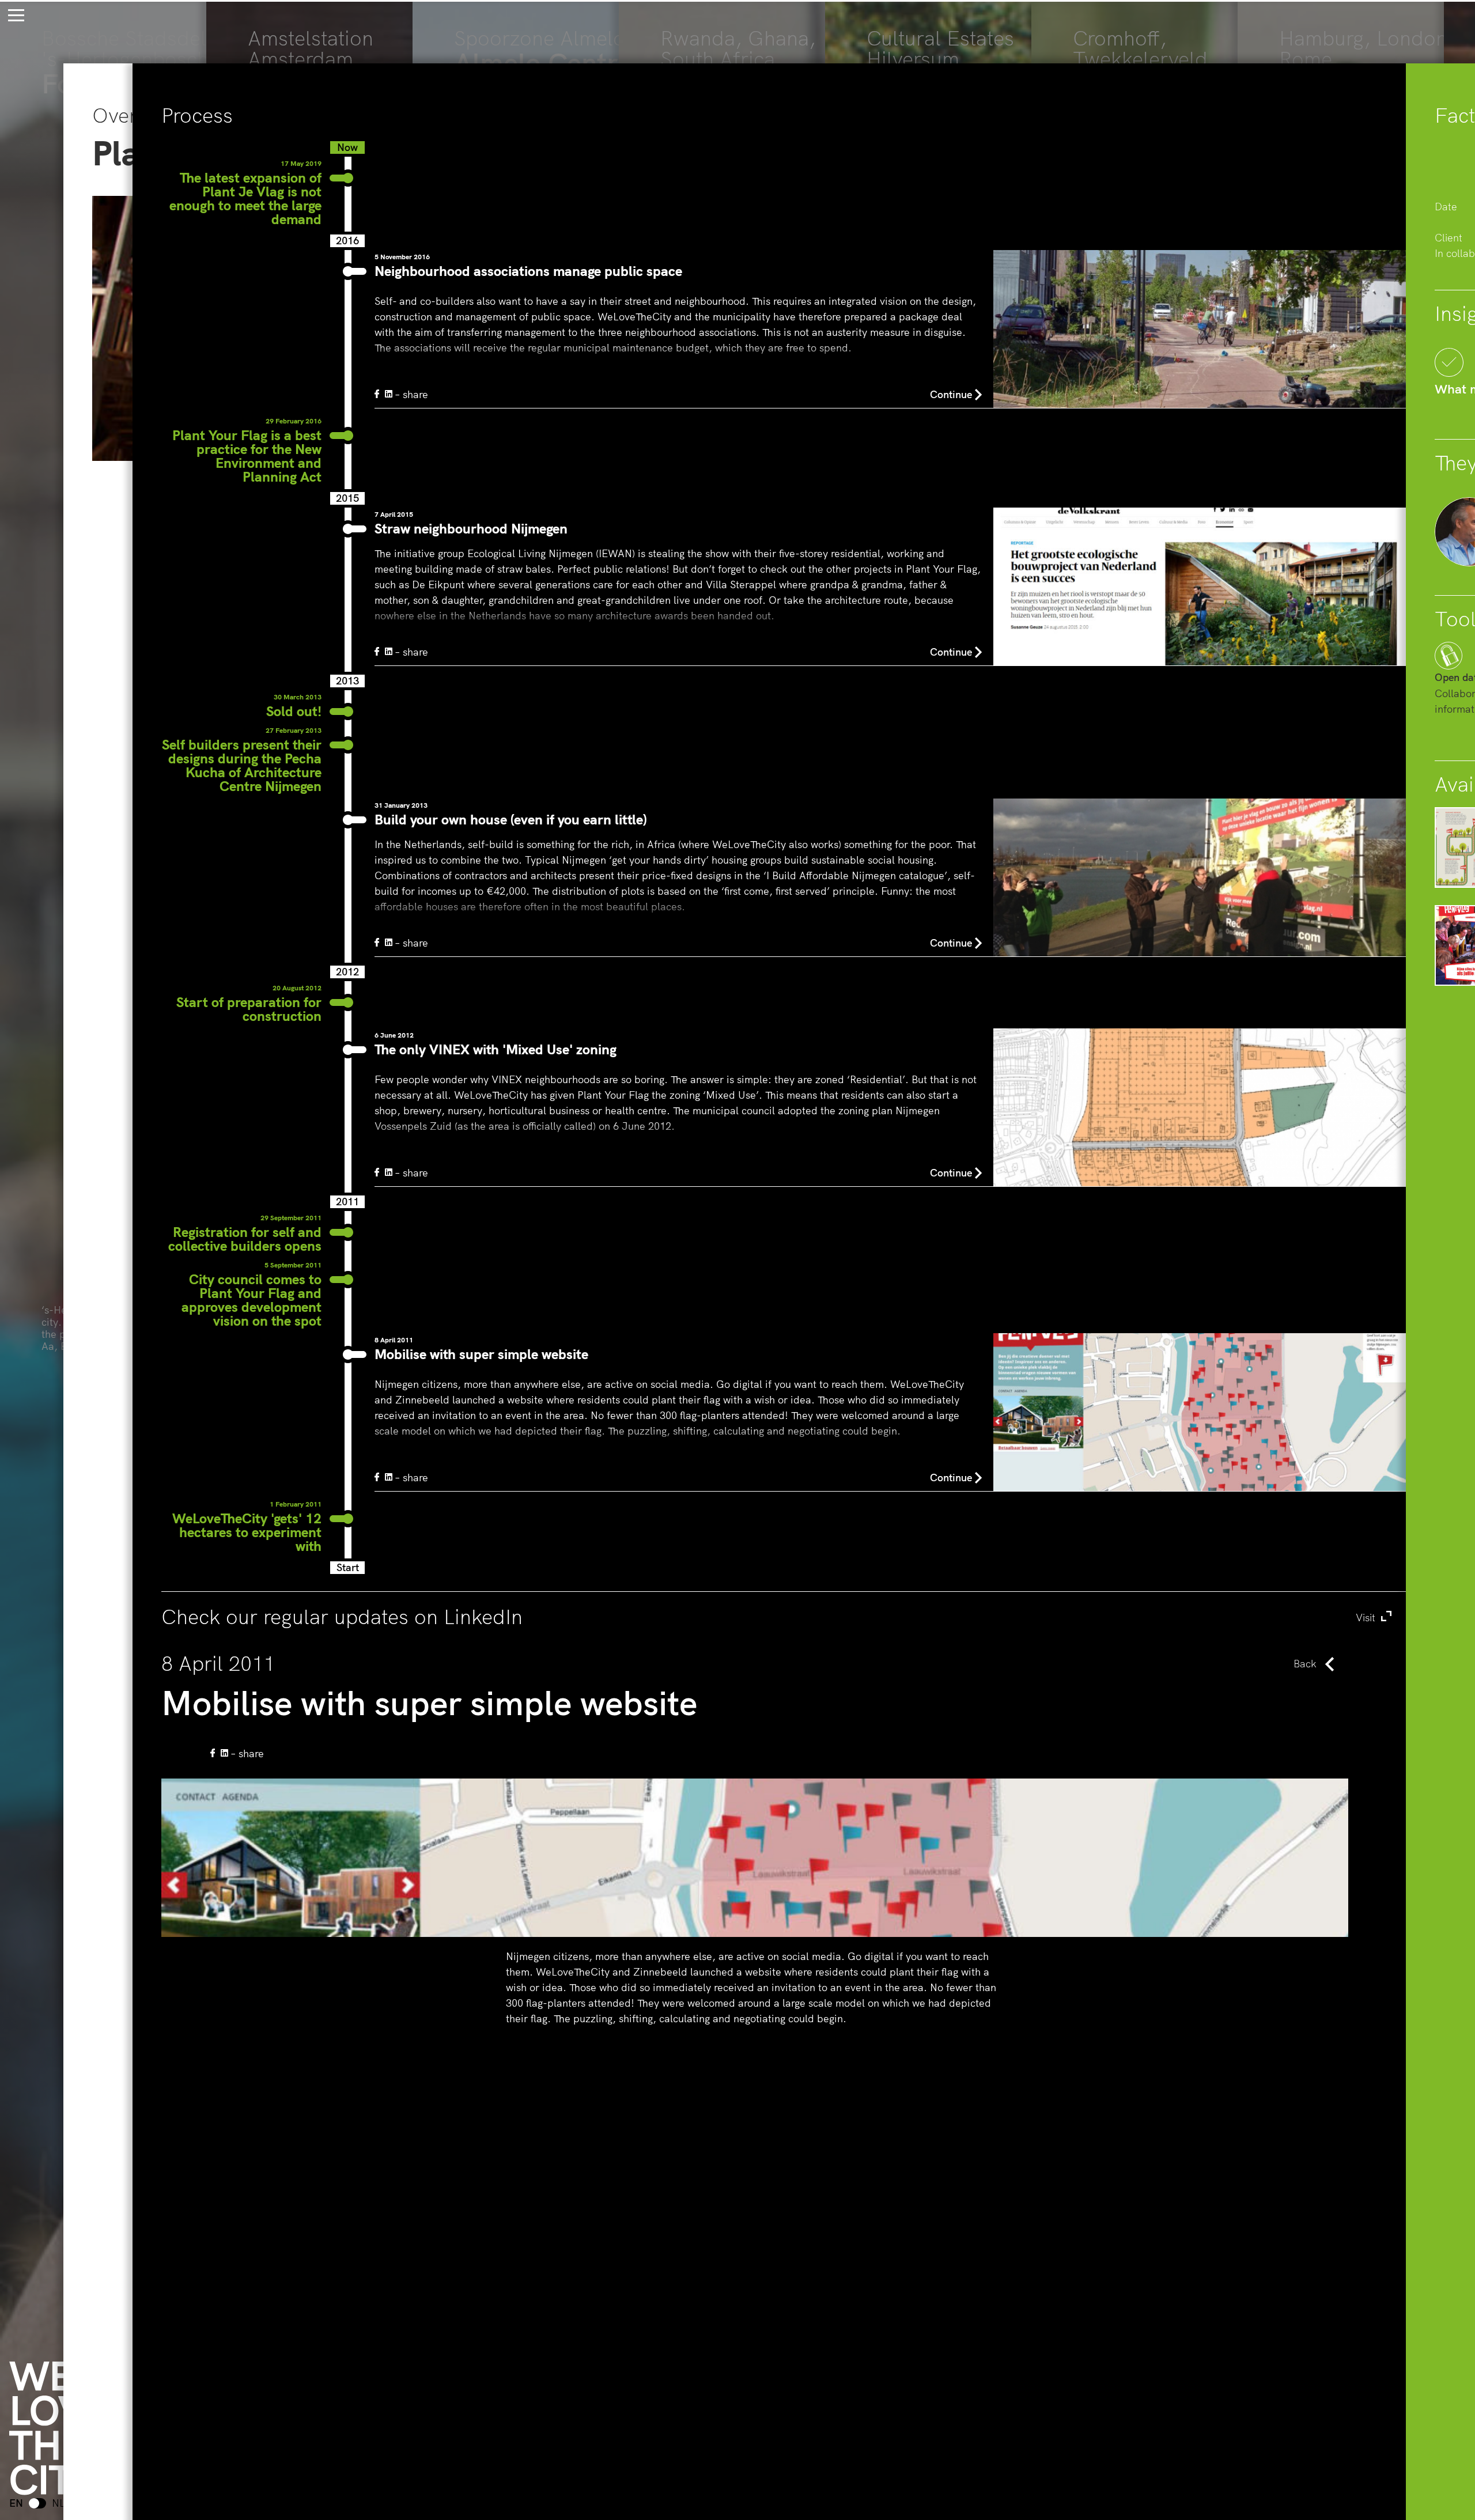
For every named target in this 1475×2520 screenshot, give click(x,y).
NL (58, 2503)
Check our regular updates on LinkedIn (770, 1617)
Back (1305, 1664)
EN (16, 2503)
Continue (951, 394)
